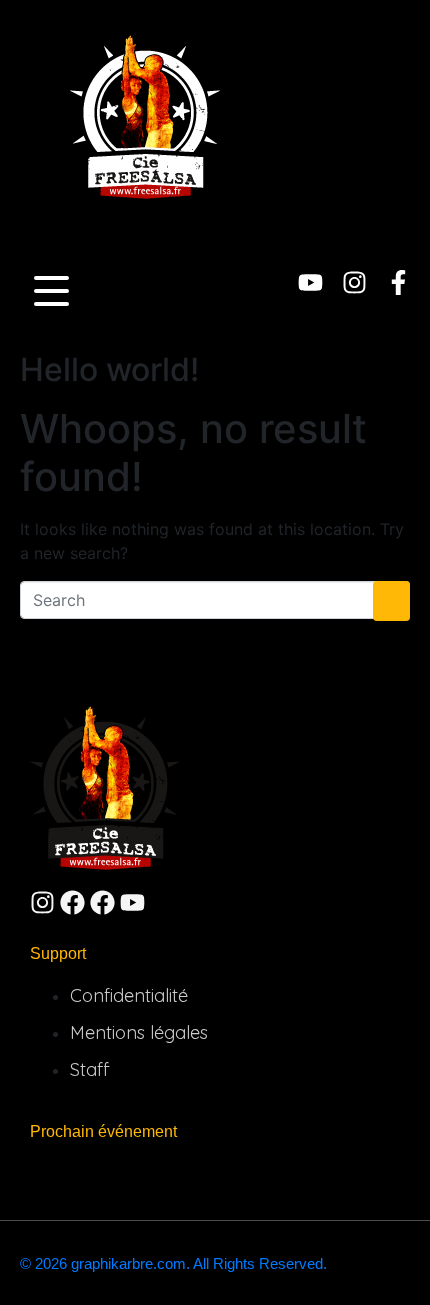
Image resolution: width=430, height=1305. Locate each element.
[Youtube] (310, 282)
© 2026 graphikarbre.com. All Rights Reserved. (173, 1263)
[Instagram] (354, 282)
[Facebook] (72, 902)
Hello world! (109, 369)
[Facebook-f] (398, 282)
